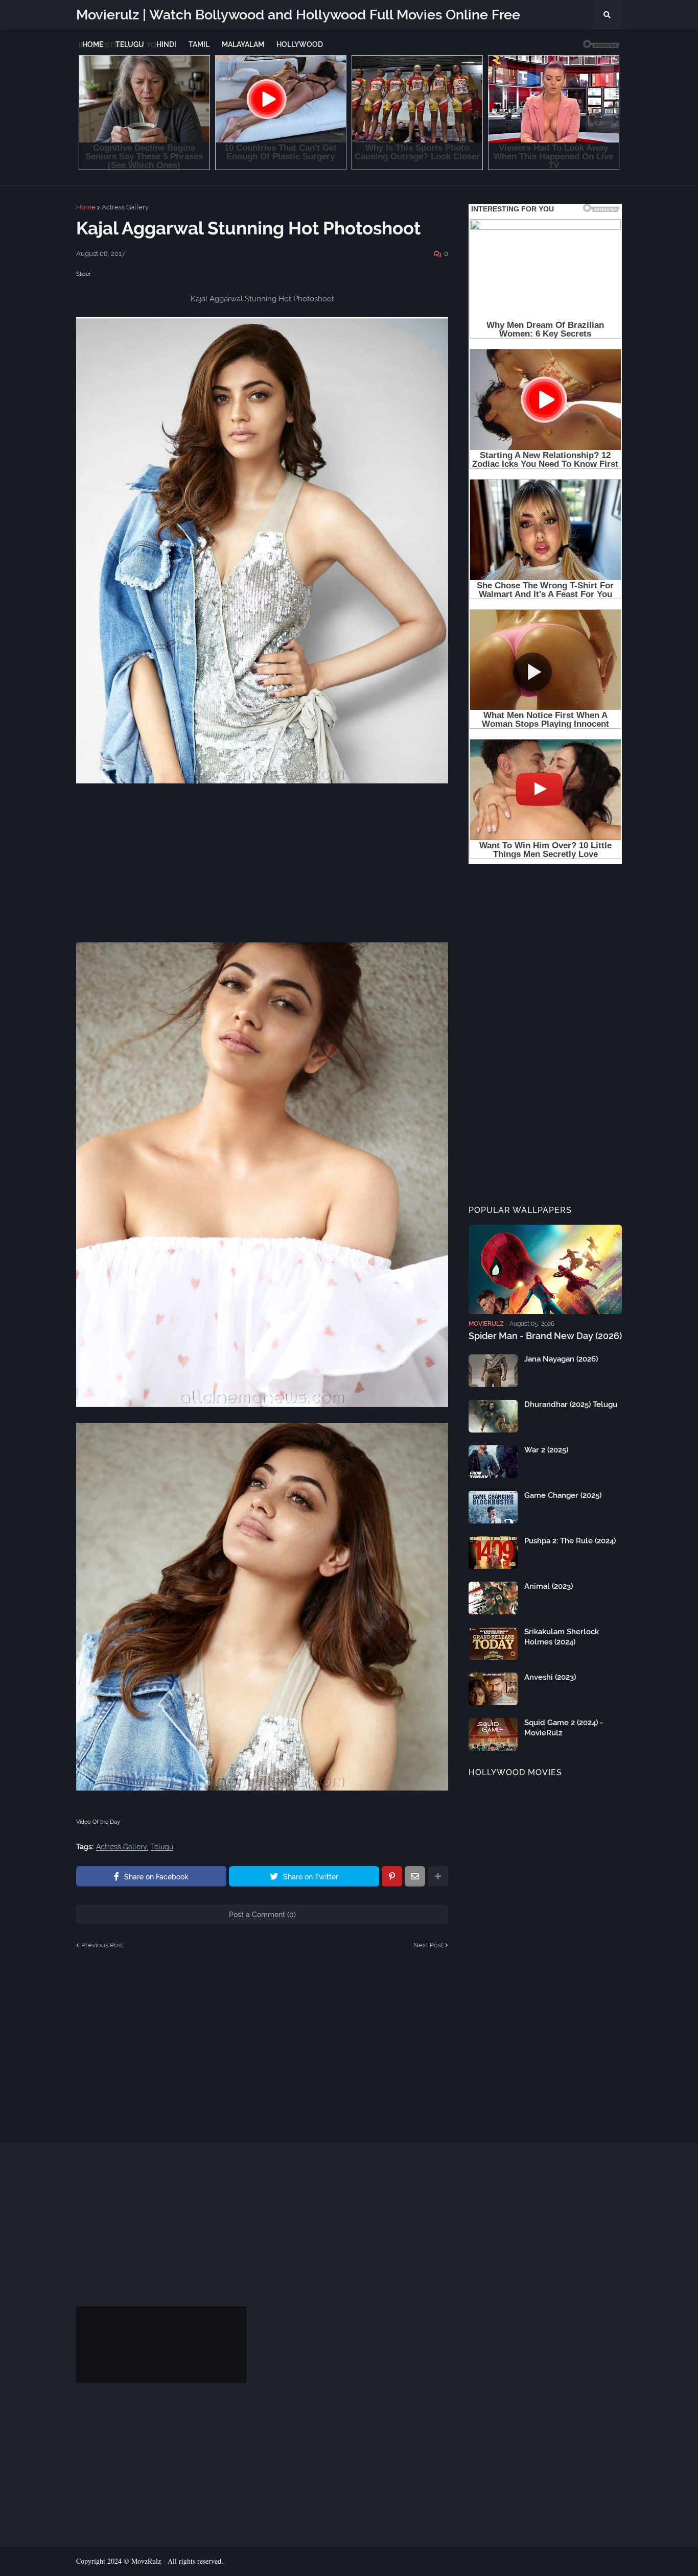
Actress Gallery (125, 207)
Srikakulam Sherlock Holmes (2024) (562, 1637)
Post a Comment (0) (262, 1915)
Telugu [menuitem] (130, 44)
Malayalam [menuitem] (243, 44)
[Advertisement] (262, 871)
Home (86, 207)
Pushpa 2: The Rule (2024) (570, 1541)
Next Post (428, 1945)
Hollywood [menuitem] (300, 44)
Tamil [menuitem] (199, 44)
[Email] (415, 1876)
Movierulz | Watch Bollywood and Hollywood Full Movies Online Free (298, 15)
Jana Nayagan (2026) (561, 1359)
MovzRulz (146, 2561)
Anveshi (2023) (550, 1677)
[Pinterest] (392, 1876)
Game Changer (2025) (563, 1495)
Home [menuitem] (93, 44)
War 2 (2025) (546, 1450)
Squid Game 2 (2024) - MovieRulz (564, 1728)
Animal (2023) (549, 1586)
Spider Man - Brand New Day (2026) (545, 1336)
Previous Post (102, 1945)
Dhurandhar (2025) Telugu (571, 1404)
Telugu (162, 1847)
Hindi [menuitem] (166, 44)
